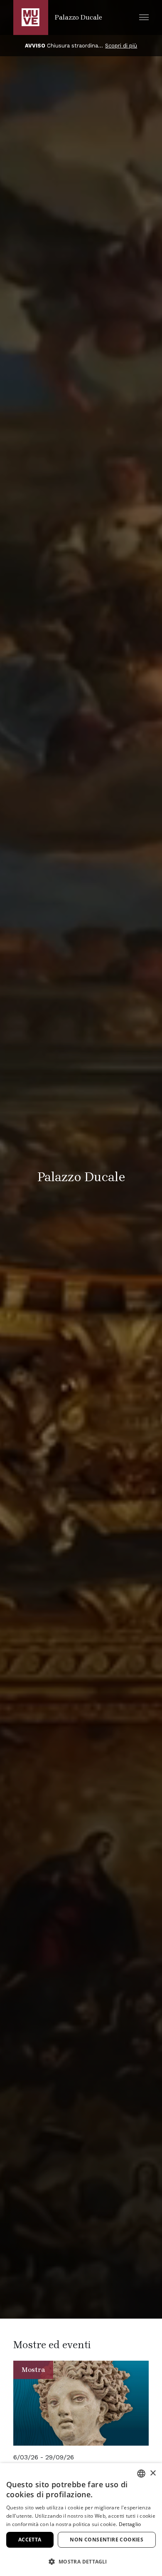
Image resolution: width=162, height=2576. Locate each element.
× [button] (153, 2473)
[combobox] (141, 2474)
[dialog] (81, 2520)
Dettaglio (130, 2524)
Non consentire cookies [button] (107, 2540)
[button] (144, 17)
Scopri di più (121, 46)
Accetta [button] (30, 2540)
